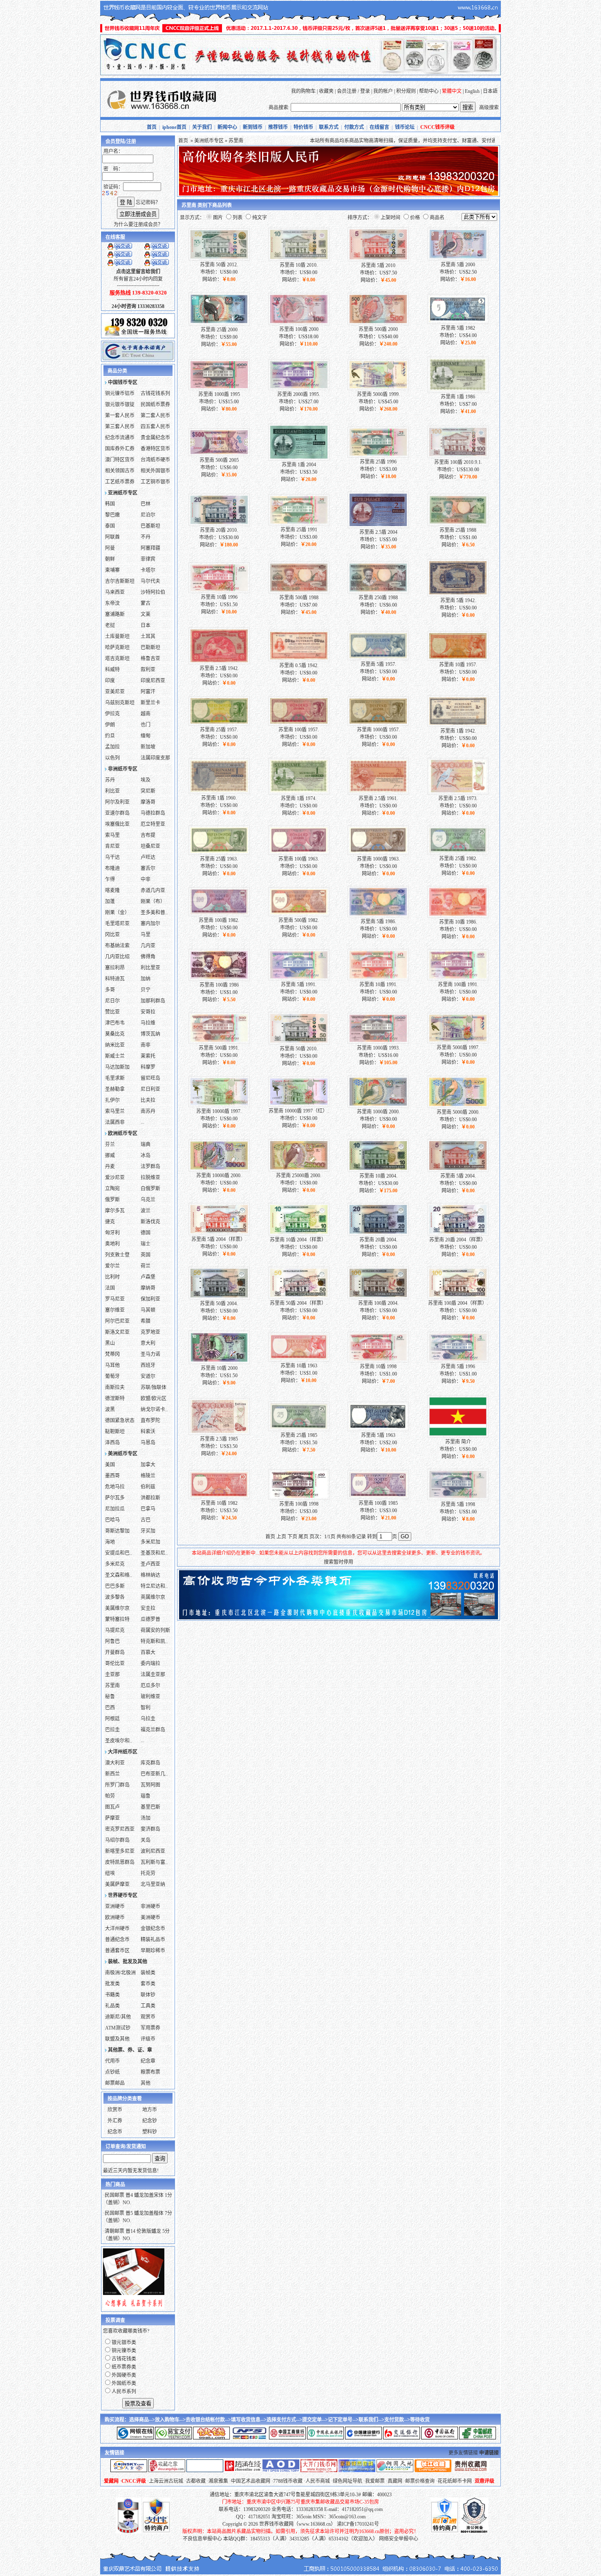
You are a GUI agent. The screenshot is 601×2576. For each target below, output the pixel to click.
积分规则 (406, 91)
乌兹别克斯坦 (120, 703)
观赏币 (148, 2017)
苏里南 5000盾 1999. (378, 394)
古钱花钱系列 (155, 393)
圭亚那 (112, 1675)
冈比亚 (112, 935)
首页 (152, 127)
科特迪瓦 (115, 979)
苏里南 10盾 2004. (378, 1176)
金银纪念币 (153, 1929)
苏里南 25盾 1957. (219, 730)
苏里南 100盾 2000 (299, 329)
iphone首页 (174, 127)
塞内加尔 (150, 924)
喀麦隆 (112, 890)
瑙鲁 (146, 1796)
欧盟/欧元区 (154, 1398)
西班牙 (148, 1365)
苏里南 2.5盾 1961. (378, 798)
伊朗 (110, 725)
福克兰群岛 (153, 1730)
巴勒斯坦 (150, 647)
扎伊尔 (112, 1100)
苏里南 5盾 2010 (378, 265)
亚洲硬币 (115, 1906)
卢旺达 (148, 857)
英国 (146, 1255)
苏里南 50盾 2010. (299, 1049)
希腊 (146, 1321)
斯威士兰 (115, 1056)
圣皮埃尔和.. (119, 1741)
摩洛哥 (148, 802)
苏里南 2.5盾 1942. (219, 668)
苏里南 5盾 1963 (378, 1435)
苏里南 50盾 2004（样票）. (299, 1303)
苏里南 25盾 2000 (219, 330)
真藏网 (395, 2481)
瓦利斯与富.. (154, 1862)
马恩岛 (148, 1443)
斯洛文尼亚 (117, 1332)
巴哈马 (112, 1520)
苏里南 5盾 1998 (458, 1504)
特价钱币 (303, 127)
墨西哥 (112, 1476)
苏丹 (110, 780)
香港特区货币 (155, 449)
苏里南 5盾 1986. (378, 922)
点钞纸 (112, 2072)
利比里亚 (150, 968)
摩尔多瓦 (115, 1211)
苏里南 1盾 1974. (299, 798)
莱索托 (148, 1056)
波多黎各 (115, 1597)
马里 (146, 935)
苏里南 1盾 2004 (299, 465)
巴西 (110, 1708)
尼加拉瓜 (115, 1509)
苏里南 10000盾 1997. (219, 1111)
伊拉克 (112, 714)
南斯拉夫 (115, 1387)
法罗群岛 (150, 1167)
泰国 (110, 526)
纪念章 (148, 2061)
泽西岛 (112, 1443)
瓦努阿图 (150, 1785)
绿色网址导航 (348, 2481)
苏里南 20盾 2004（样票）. (458, 1240)
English (472, 91)
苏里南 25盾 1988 (458, 530)
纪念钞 (150, 2121)
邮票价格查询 (420, 2481)
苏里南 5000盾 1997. (458, 1047)
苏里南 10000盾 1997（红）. (299, 1111)
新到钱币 (253, 127)
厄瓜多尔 (150, 1686)
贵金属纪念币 (155, 438)
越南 (146, 714)
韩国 (110, 504)
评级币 (148, 2039)
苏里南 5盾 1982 (458, 328)
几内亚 (148, 946)
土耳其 (148, 636)
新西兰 (112, 1774)
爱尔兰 (112, 1266)
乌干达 (112, 857)
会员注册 (347, 91)
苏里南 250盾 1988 (378, 598)
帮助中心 (429, 91)
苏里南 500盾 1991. (219, 1048)
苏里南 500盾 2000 (378, 329)
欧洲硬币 (115, 1917)
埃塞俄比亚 (117, 824)
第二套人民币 (155, 416)
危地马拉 (115, 1487)
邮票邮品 (115, 2083)
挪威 (110, 1155)
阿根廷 (112, 1719)
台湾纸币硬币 (155, 460)
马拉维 (148, 1023)
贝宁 (146, 990)
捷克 (110, 1222)
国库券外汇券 (120, 449)
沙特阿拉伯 (153, 592)
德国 (146, 1233)
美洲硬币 (150, 1917)
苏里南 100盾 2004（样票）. (458, 1303)
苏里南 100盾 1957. (299, 730)
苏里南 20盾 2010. (219, 530)
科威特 (112, 670)
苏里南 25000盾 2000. (299, 1176)
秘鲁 (110, 1697)
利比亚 (112, 791)
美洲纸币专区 (208, 141)
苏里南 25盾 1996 (378, 462)
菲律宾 (148, 559)
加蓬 (110, 901)
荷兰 (146, 1266)
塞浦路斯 (115, 614)
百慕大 (148, 1652)
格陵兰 (148, 1476)
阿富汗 (148, 692)
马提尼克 (115, 1630)
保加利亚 (150, 1299)
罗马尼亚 (115, 1299)
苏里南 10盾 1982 (219, 1503)
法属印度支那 (155, 758)
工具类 (148, 2006)
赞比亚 (112, 1012)
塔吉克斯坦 (117, 659)
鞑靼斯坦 (115, 1432)
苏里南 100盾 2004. (378, 1303)
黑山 (110, 1343)
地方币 (150, 2110)
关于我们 (202, 127)
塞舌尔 (148, 868)
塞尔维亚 (115, 1310)
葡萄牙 (112, 1376)
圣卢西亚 (150, 1564)
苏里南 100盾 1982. (219, 920)
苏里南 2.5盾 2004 (378, 532)
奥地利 (112, 1244)
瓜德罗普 (150, 1619)
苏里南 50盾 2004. (219, 1304)
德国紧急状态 (120, 1421)
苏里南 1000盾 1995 (219, 394)
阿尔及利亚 (117, 802)
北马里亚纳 (153, 1884)
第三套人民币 (120, 427)
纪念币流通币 (120, 438)
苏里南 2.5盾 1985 (219, 1439)
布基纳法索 (117, 946)
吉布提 (148, 835)
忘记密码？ (148, 202)
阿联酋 (112, 537)
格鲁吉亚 (150, 659)
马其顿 (148, 1310)
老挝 (110, 625)
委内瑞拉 (150, 1663)
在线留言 (379, 127)
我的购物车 (303, 91)
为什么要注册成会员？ (138, 225)
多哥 (110, 990)
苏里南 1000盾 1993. (378, 1048)
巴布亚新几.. (154, 1774)
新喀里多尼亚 (120, 1851)
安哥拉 (148, 1012)
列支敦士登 (117, 1255)
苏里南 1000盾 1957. (378, 730)
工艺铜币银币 (155, 482)
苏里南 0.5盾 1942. (299, 665)
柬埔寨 (112, 570)
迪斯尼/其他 (118, 2017)
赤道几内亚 (153, 890)
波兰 (146, 1211)
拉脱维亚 (150, 1178)
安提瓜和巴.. (119, 1553)
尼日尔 (112, 1001)
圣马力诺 (150, 1354)
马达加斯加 (117, 1067)
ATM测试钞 (118, 2028)
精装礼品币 (153, 1940)
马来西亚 (115, 592)
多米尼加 (150, 1542)
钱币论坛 (405, 127)
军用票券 (150, 2028)
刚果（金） (117, 913)
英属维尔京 (153, 1597)
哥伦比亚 (115, 1663)
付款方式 (354, 127)
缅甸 (146, 736)
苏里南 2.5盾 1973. (458, 798)
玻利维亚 (150, 1697)
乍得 (110, 879)
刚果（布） (153, 901)
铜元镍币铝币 (120, 393)
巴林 (146, 504)
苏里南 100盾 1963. (299, 859)
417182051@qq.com (362, 2509)
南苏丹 (148, 1111)
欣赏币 (115, 2110)
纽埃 (110, 1873)
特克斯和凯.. (154, 1641)
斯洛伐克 (150, 1222)
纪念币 (115, 2132)
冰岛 (146, 1155)
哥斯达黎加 (117, 1531)
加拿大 (148, 1465)
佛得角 (148, 957)
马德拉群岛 (153, 813)
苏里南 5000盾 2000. (458, 1112)
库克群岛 (150, 1763)
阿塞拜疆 (150, 548)
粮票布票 (150, 2072)
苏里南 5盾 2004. (458, 1176)
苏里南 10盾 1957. (458, 665)
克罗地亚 (150, 1332)
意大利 (148, 1343)
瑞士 (146, 1244)
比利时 (112, 1277)
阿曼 (110, 548)
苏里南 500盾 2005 (219, 460)
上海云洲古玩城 (166, 2481)
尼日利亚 (150, 1089)
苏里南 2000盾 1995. (299, 394)
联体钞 (148, 1995)
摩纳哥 (148, 1288)
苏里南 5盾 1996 (458, 1367)
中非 (146, 879)
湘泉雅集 (218, 2481)
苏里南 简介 (458, 1442)
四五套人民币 (155, 427)
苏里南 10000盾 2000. (219, 1176)
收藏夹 (326, 91)
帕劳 (110, 1796)
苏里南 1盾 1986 (458, 397)
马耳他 (112, 1365)
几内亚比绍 (117, 957)
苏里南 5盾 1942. (458, 600)
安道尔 (148, 1376)
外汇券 (115, 2121)
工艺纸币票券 (120, 482)
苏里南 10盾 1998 (378, 1367)
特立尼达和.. (154, 1586)
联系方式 (329, 127)
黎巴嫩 (112, 515)
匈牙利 (112, 1233)
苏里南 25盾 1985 (299, 1435)
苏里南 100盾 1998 (299, 1504)
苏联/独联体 (154, 1387)
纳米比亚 (115, 1045)
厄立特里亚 (153, 824)
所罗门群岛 (117, 1785)
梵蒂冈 (112, 1354)
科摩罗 (148, 1067)
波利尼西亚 (153, 1851)
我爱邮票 (375, 2481)
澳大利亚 (115, 1763)
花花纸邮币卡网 (455, 2481)
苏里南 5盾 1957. (378, 664)
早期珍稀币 (153, 1951)
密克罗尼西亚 (120, 1829)
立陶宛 (112, 1189)
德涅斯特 (115, 1398)
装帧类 (148, 1973)
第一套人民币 (120, 416)
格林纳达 (150, 1575)
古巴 (146, 1520)
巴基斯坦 (150, 526)
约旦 (110, 736)
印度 (110, 681)
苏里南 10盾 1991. (378, 985)
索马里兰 (115, 1111)
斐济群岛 (150, 1829)
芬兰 (110, 1144)
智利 (146, 1708)
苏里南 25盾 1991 (299, 530)
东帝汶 (112, 603)
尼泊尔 (148, 515)
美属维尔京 (117, 1608)
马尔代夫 (150, 581)
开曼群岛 (115, 1652)
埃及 (146, 780)
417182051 (259, 2517)
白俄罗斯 (150, 1189)
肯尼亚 (112, 846)
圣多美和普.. (154, 913)
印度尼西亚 (153, 681)
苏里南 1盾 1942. (458, 731)
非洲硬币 (150, 1906)
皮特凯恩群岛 (120, 1862)
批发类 (112, 1984)
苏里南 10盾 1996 (219, 597)
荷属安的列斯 (155, 1630)
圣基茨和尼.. (154, 1553)
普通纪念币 (117, 1940)
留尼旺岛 (150, 1078)
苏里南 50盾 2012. (219, 265)
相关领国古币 (120, 471)
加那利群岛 (153, 1001)
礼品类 (112, 2006)
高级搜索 (489, 108)
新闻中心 (227, 127)
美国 (110, 1465)
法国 (110, 1288)
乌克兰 (148, 1200)
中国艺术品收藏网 (251, 2481)
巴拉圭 (112, 1730)
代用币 (112, 2061)
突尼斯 (148, 791)
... (142, 1122)
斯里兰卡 (150, 703)
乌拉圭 (148, 1719)
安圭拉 (148, 1608)
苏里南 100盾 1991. (458, 985)
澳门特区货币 (120, 460)
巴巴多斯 (115, 1586)
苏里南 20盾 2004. (378, 1240)
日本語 (490, 91)
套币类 (148, 1984)
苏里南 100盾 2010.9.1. (458, 462)
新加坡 (148, 747)
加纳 (146, 979)
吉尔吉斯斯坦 (120, 581)
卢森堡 (148, 1277)
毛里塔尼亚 (117, 924)
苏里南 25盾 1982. (458, 859)
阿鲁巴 (112, 1641)
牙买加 (148, 1531)
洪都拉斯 (150, 1498)
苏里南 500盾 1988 (299, 598)
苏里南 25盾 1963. (219, 859)
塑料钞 (150, 2132)
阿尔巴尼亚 (117, 1321)
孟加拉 (112, 747)
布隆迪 (112, 868)
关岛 (146, 1840)
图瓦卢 (112, 1807)
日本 (146, 625)
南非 (146, 1045)
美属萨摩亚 (117, 1884)
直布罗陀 (150, 1421)
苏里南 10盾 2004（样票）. (299, 1240)
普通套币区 (117, 1951)
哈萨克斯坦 (117, 647)
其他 (146, 2083)
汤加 (146, 1818)
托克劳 (148, 1873)
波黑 (110, 1409)
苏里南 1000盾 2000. (378, 1112)
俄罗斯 (112, 1200)
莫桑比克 (115, 1034)
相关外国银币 (155, 471)
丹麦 (110, 1167)
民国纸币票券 (155, 405)
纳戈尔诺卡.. (154, 1409)
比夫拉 (148, 1100)
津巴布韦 (115, 1023)
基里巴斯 (150, 1807)
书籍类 (112, 1995)
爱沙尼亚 (115, 1178)
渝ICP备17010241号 (358, 2524)
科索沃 (148, 1432)
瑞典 (146, 1144)
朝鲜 (110, 559)
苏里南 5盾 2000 (458, 265)
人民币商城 (318, 2481)
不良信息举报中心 (202, 2539)
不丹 (146, 537)
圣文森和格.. (119, 1575)
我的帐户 (383, 91)
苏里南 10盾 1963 (299, 1366)
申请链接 (489, 2453)
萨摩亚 (112, 1818)
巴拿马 (148, 1509)
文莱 (146, 614)
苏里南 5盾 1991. (299, 985)
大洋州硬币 (117, 1929)
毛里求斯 (115, 1078)
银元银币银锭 (120, 405)
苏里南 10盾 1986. (458, 922)
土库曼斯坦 (117, 636)
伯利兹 (148, 1487)
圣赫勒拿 (115, 1089)
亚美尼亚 (115, 692)
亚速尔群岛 (117, 813)
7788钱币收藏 (288, 2481)
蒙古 (146, 603)
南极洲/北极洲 (120, 1973)
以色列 (112, 758)
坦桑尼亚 (150, 846)
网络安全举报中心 (399, 2539)
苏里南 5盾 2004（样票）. (219, 1239)
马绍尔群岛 (117, 1840)
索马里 (112, 835)
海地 (110, 1542)
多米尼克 (115, 1564)
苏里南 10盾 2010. (299, 265)
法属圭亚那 (153, 1675)
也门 (146, 725)
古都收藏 (196, 2481)
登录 (365, 91)
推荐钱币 (278, 127)
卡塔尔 (148, 570)
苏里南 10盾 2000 (219, 1368)
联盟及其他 (117, 2039)
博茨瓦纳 (150, 1034)
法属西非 (115, 1122)
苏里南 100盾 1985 (378, 1503)
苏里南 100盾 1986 (219, 985)
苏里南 (112, 1686)
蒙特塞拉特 (117, 1619)
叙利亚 (148, 670)
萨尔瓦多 (115, 1498)
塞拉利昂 (115, 968)
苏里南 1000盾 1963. (378, 859)
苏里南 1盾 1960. (219, 798)
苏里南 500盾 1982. (299, 920)
